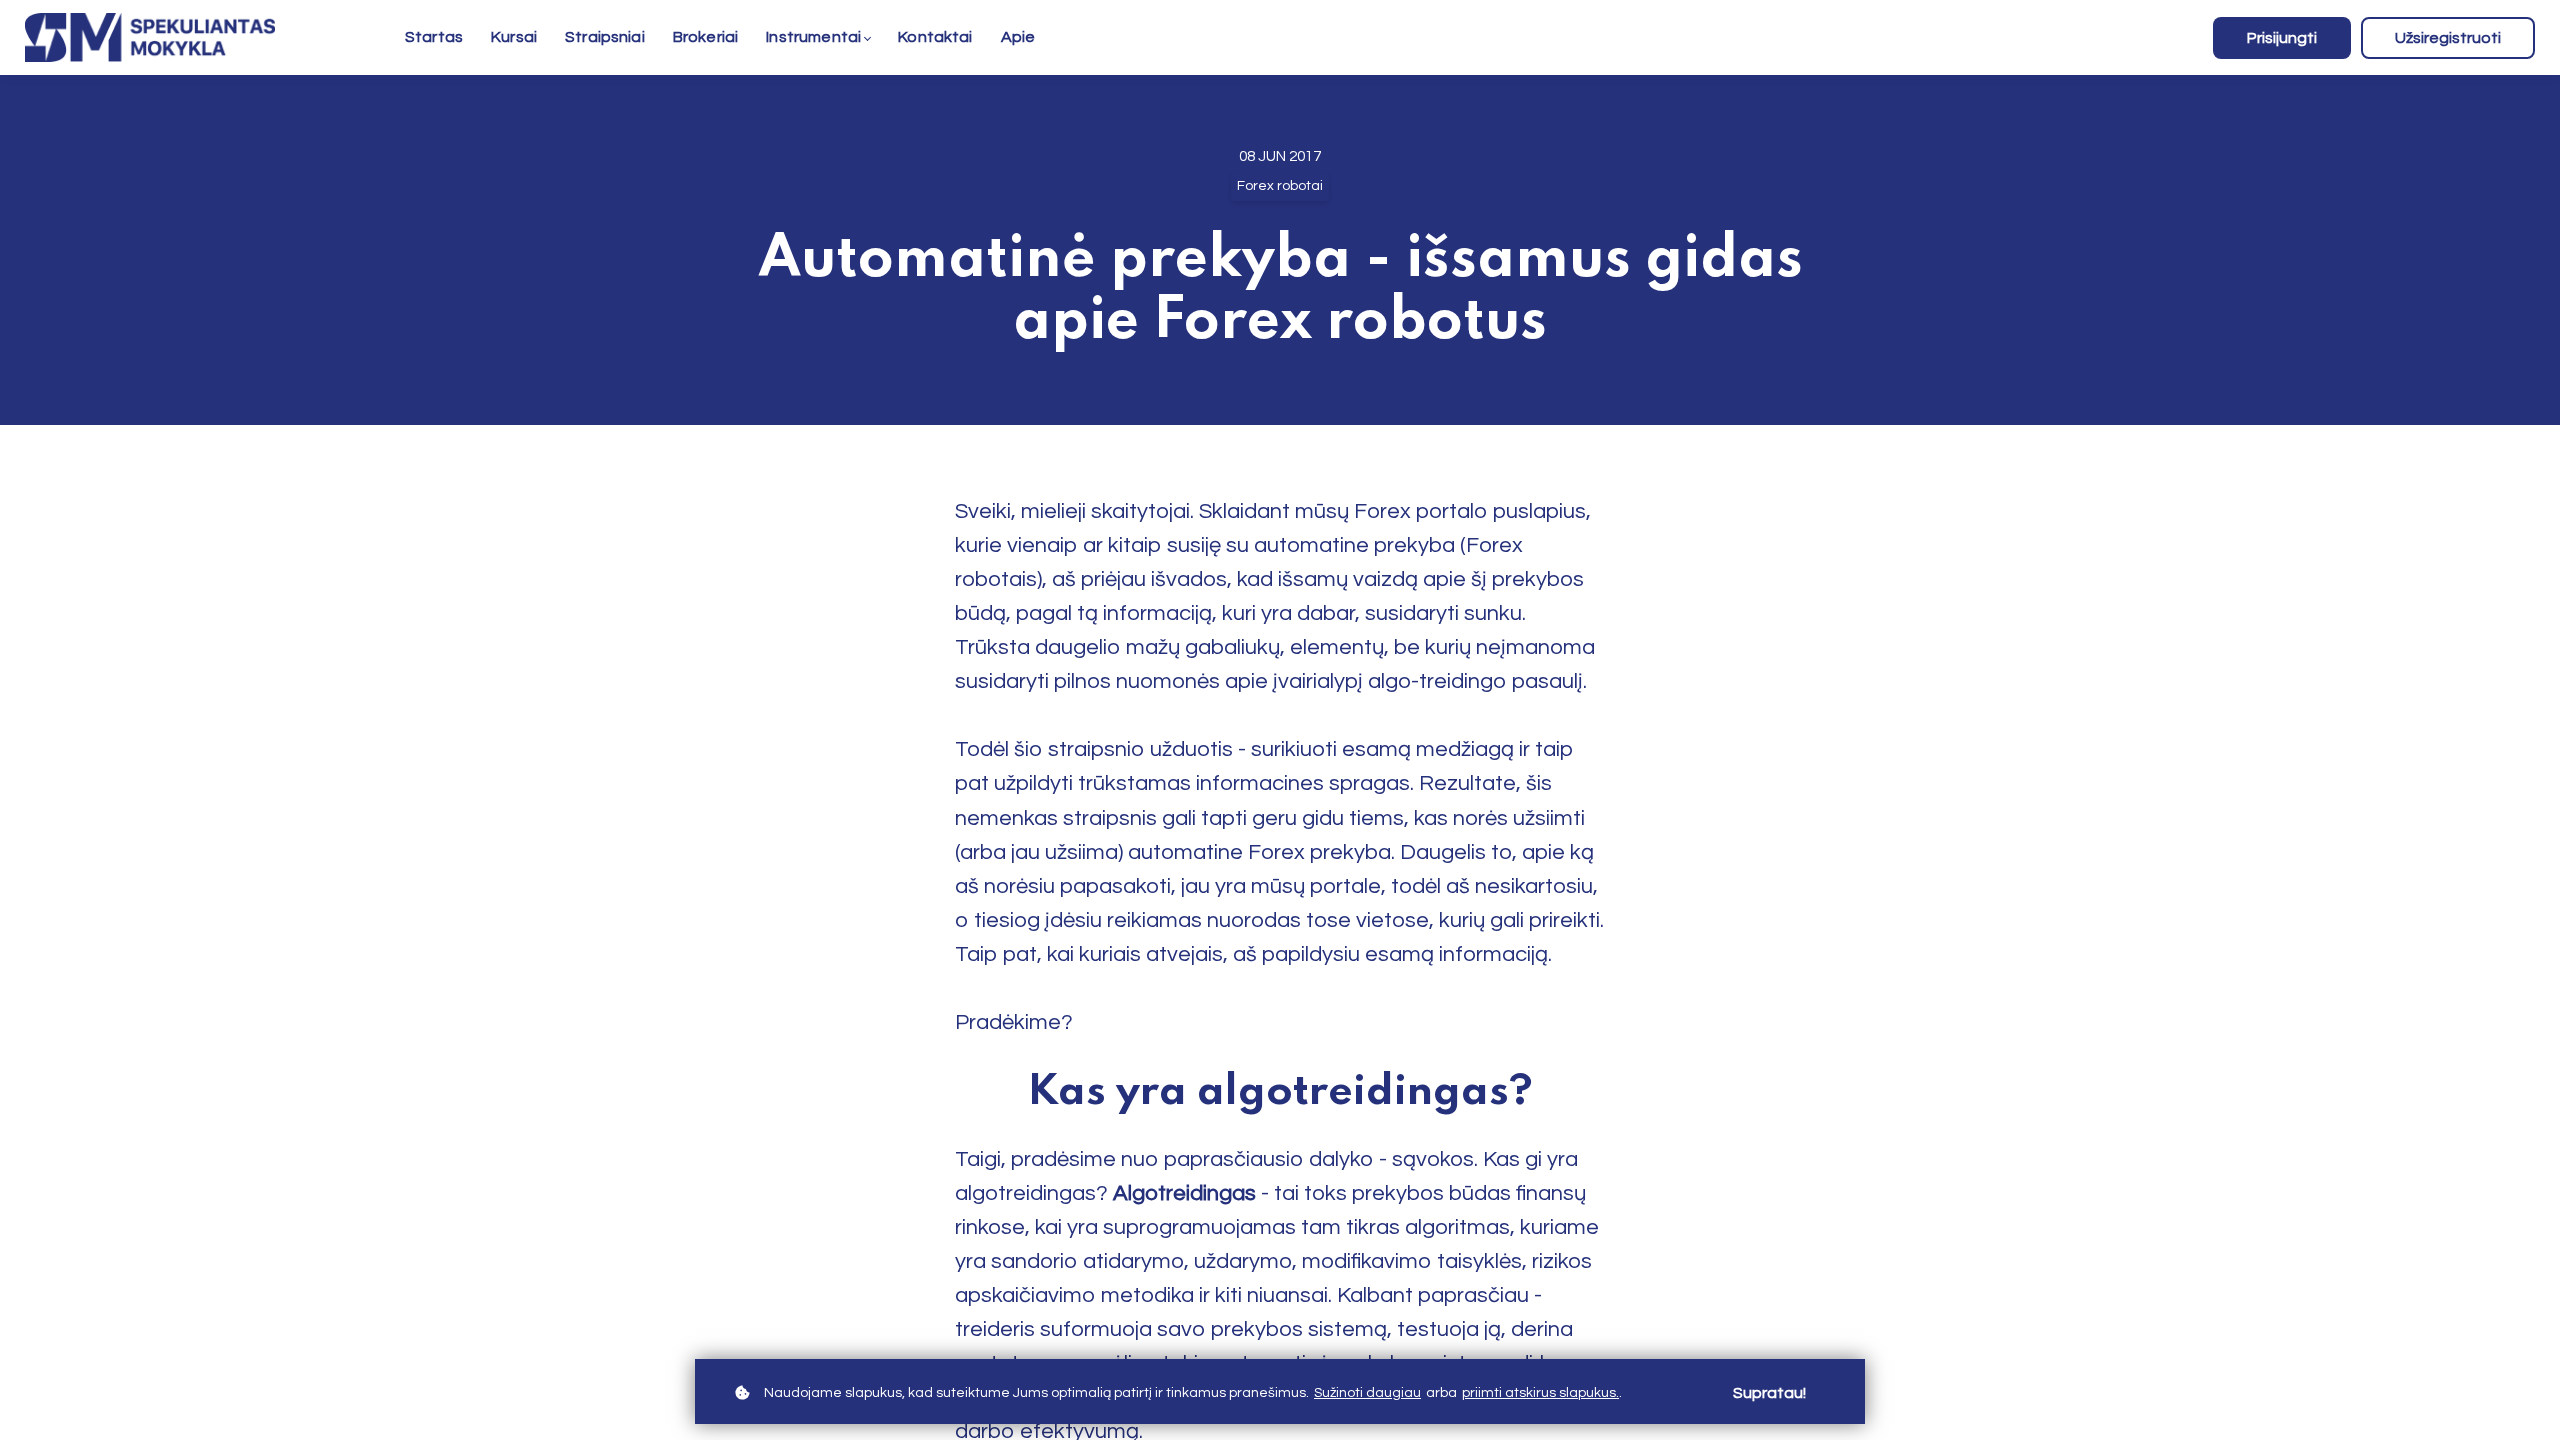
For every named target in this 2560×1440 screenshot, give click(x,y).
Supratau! (1769, 1393)
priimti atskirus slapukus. (1540, 1393)
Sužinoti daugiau (1367, 1393)
